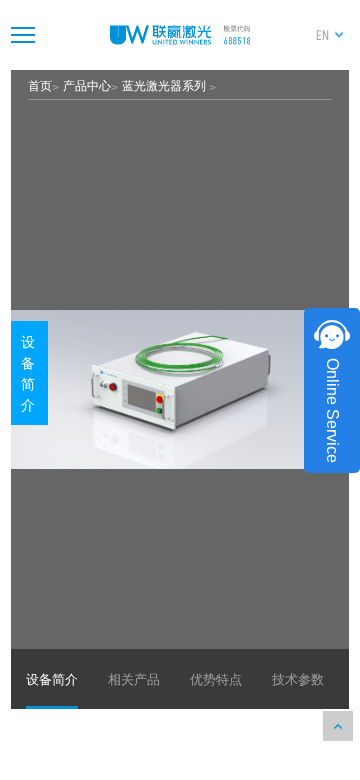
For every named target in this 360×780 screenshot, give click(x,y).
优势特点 (216, 678)
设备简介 (28, 372)
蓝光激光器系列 (165, 84)
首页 (40, 84)
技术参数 (298, 678)
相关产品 (134, 678)
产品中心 (87, 84)
